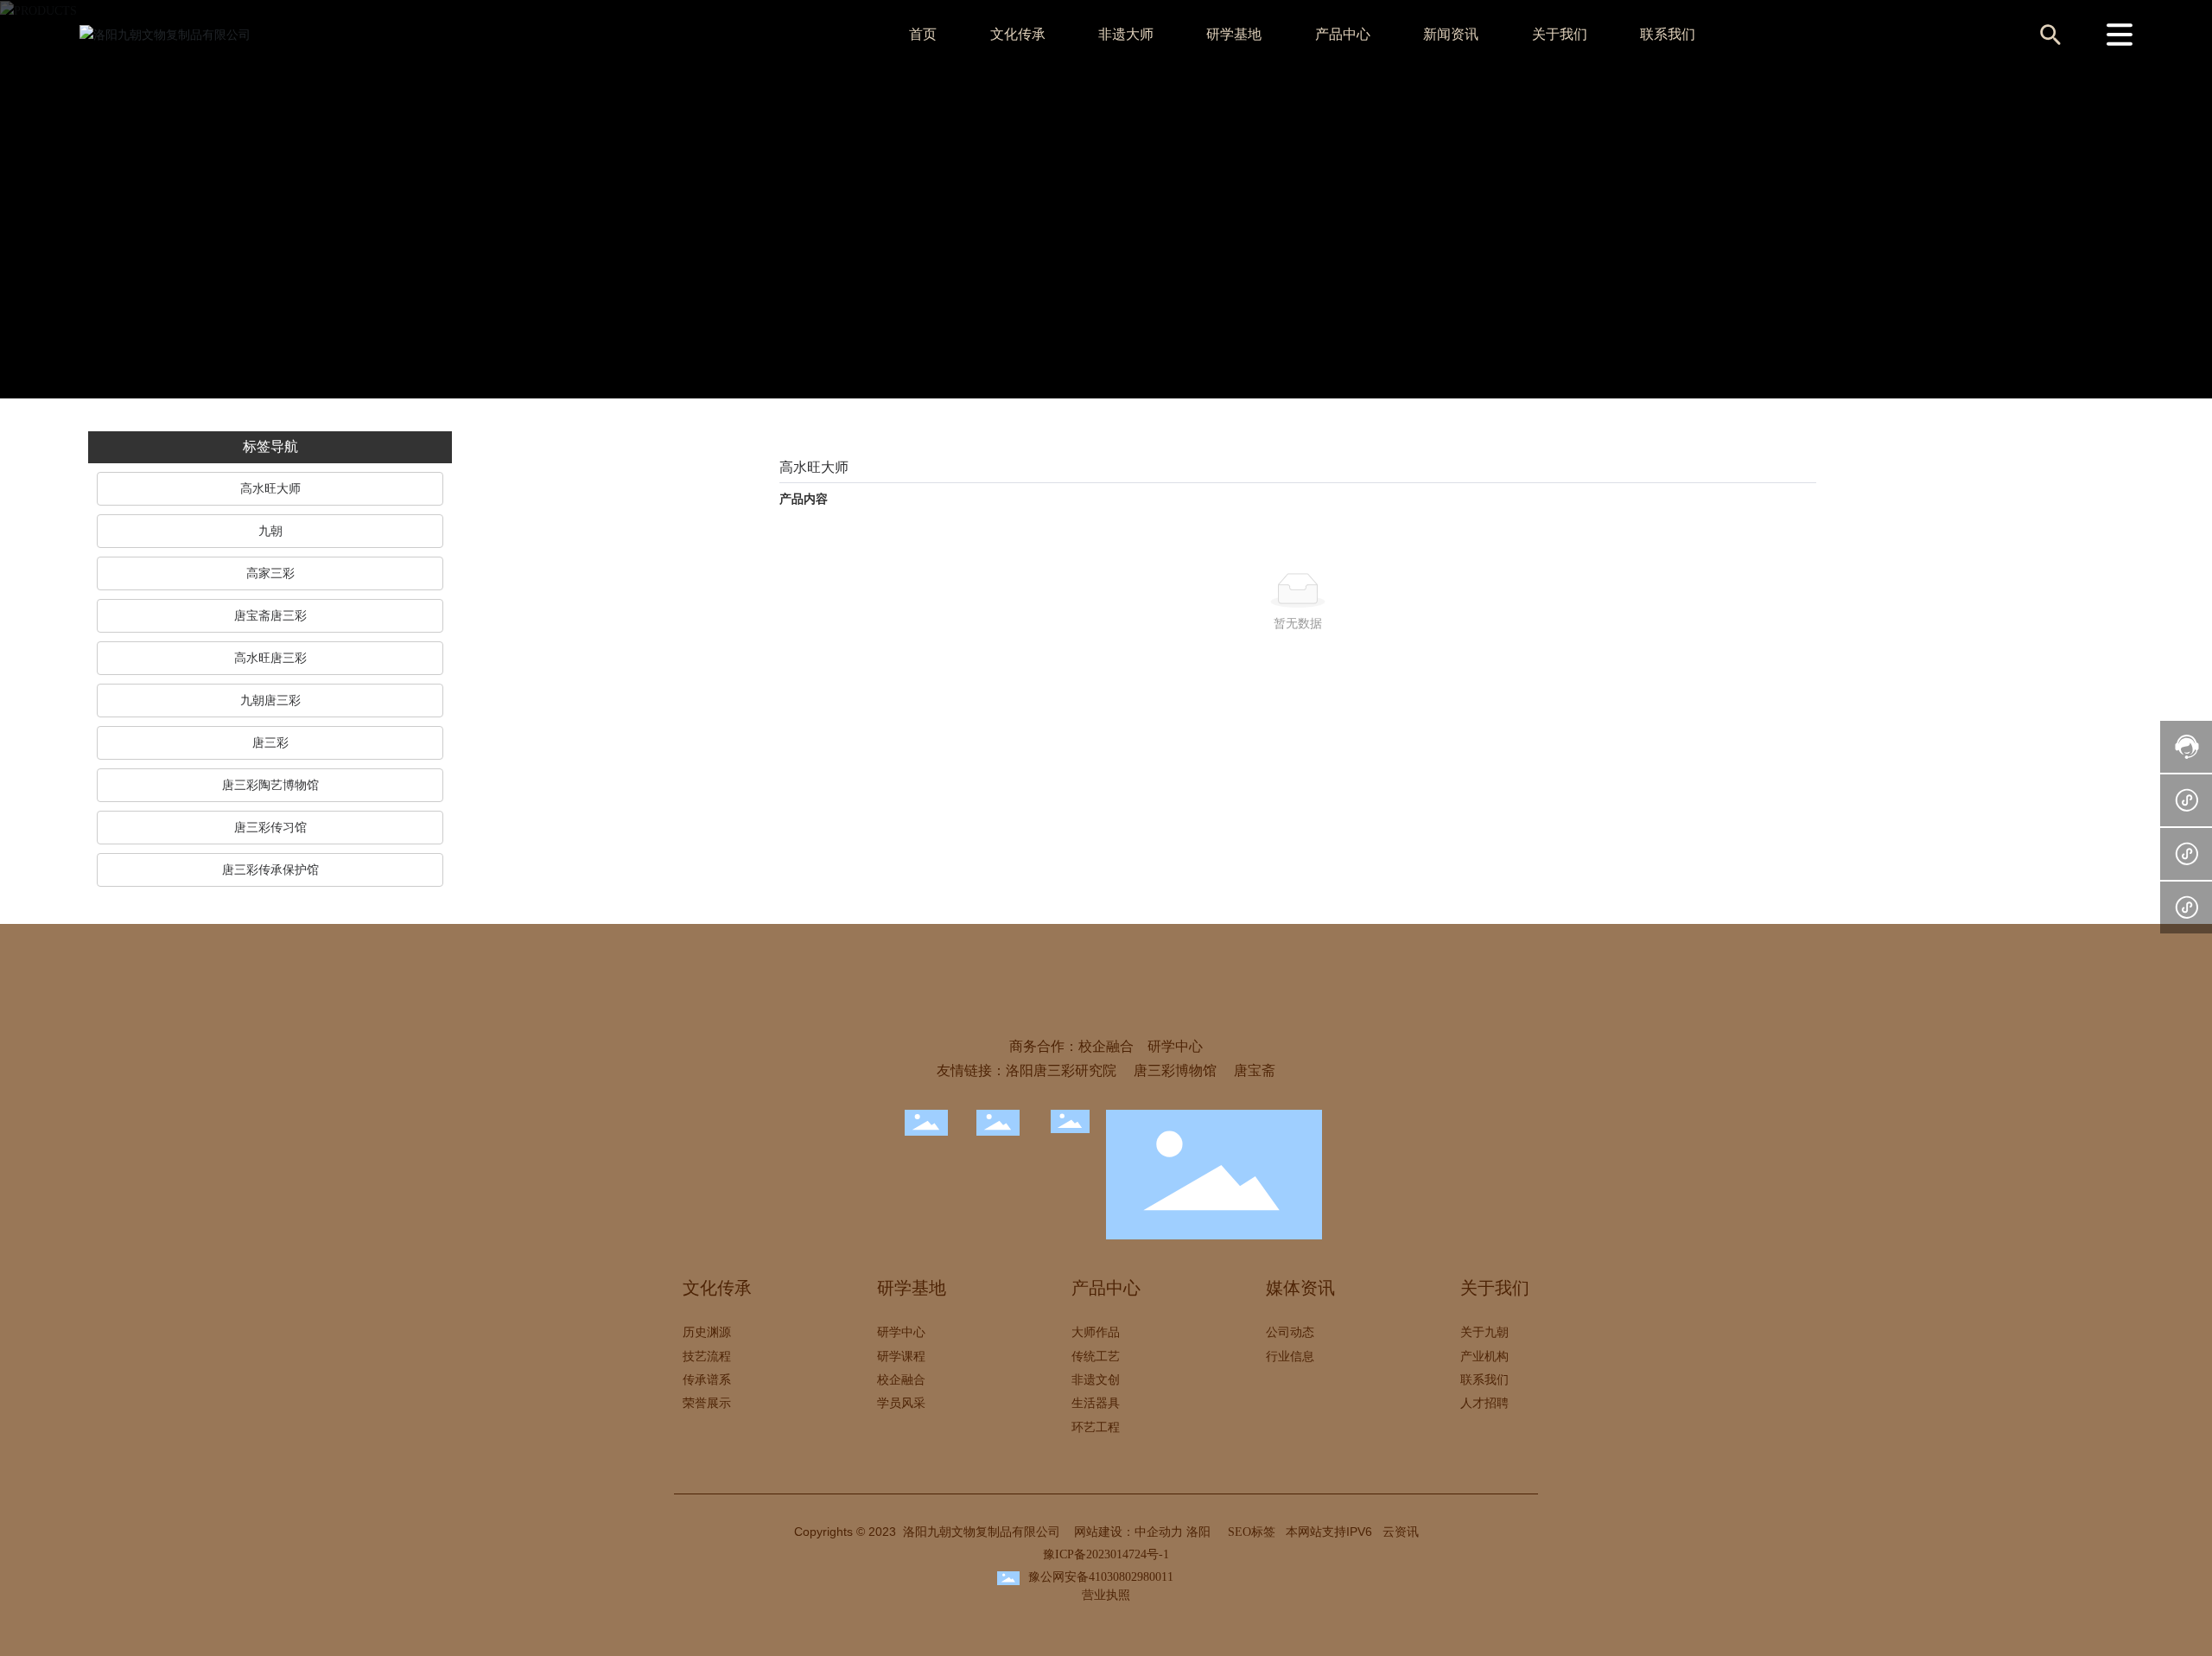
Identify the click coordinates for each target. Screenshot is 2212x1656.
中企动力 (1159, 1532)
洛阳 (1198, 1532)
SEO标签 (1252, 1532)
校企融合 (1106, 1046)
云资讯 (1401, 1532)
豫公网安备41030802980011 (1101, 1577)
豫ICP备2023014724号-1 (1106, 1554)
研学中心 (1175, 1046)
